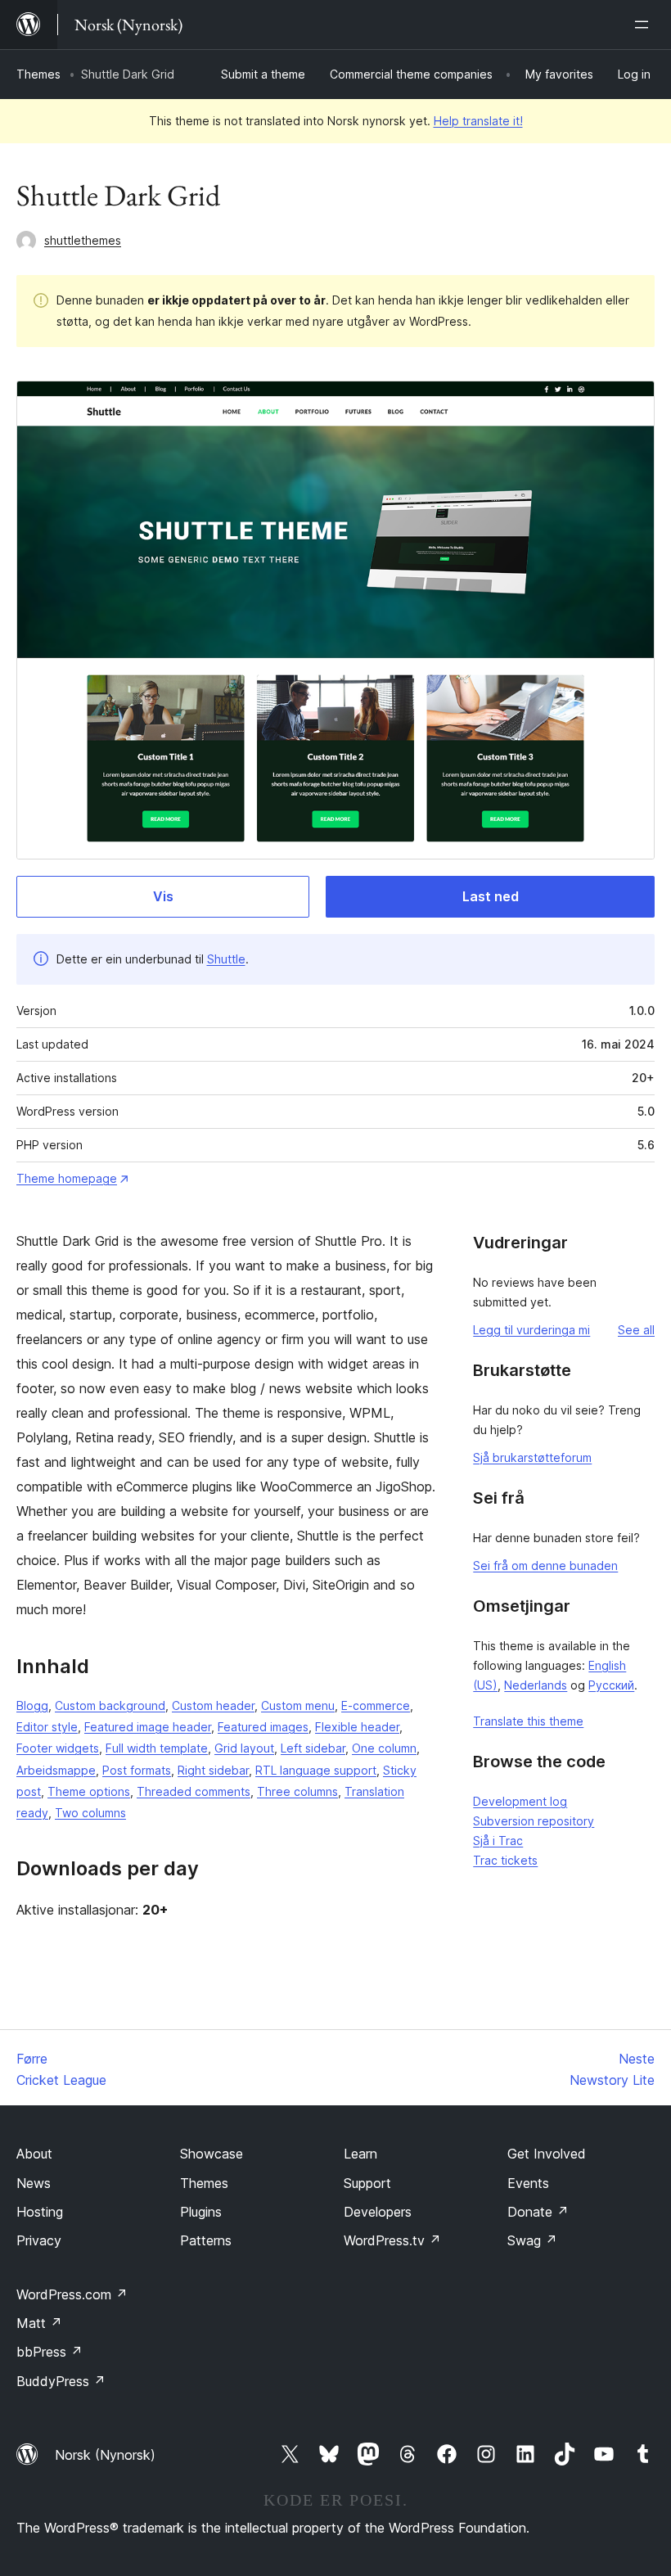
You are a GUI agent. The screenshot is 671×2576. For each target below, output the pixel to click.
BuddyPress (61, 2381)
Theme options (89, 1791)
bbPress (50, 2352)
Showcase (212, 2154)
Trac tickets (505, 1860)
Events (528, 2183)
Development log (520, 1801)
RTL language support (316, 1770)
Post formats (137, 1770)
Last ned (491, 896)
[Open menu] (645, 25)
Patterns (206, 2240)
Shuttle (226, 959)
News (34, 2183)
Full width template (157, 1748)
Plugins (201, 2212)
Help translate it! (478, 121)
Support (367, 2183)
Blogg (32, 1705)
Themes (38, 74)
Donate (538, 2212)
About (34, 2154)
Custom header (213, 1705)
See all (636, 1330)
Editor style (47, 1727)
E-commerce (376, 1705)
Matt (39, 2323)
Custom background (110, 1705)
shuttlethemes (83, 240)
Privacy (39, 2240)
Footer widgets (58, 1748)
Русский (611, 1685)
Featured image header (148, 1727)
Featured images (263, 1727)
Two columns (90, 1813)
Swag (532, 2240)
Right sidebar (213, 1770)
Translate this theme (528, 1721)
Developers (378, 2212)
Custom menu (298, 1705)
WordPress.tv (392, 2240)
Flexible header (357, 1727)
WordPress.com (72, 2294)
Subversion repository (534, 1821)
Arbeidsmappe (56, 1770)
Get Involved (547, 2154)
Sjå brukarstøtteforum (532, 1457)
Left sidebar (313, 1748)
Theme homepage (67, 1178)
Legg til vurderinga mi (531, 1330)
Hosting (40, 2212)
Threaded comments (194, 1791)
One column (384, 1748)
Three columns (297, 1791)
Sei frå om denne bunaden (545, 1565)
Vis (163, 896)
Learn (360, 2154)
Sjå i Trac (498, 1841)
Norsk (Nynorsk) (105, 2455)
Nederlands (536, 1685)
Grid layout (244, 1748)
